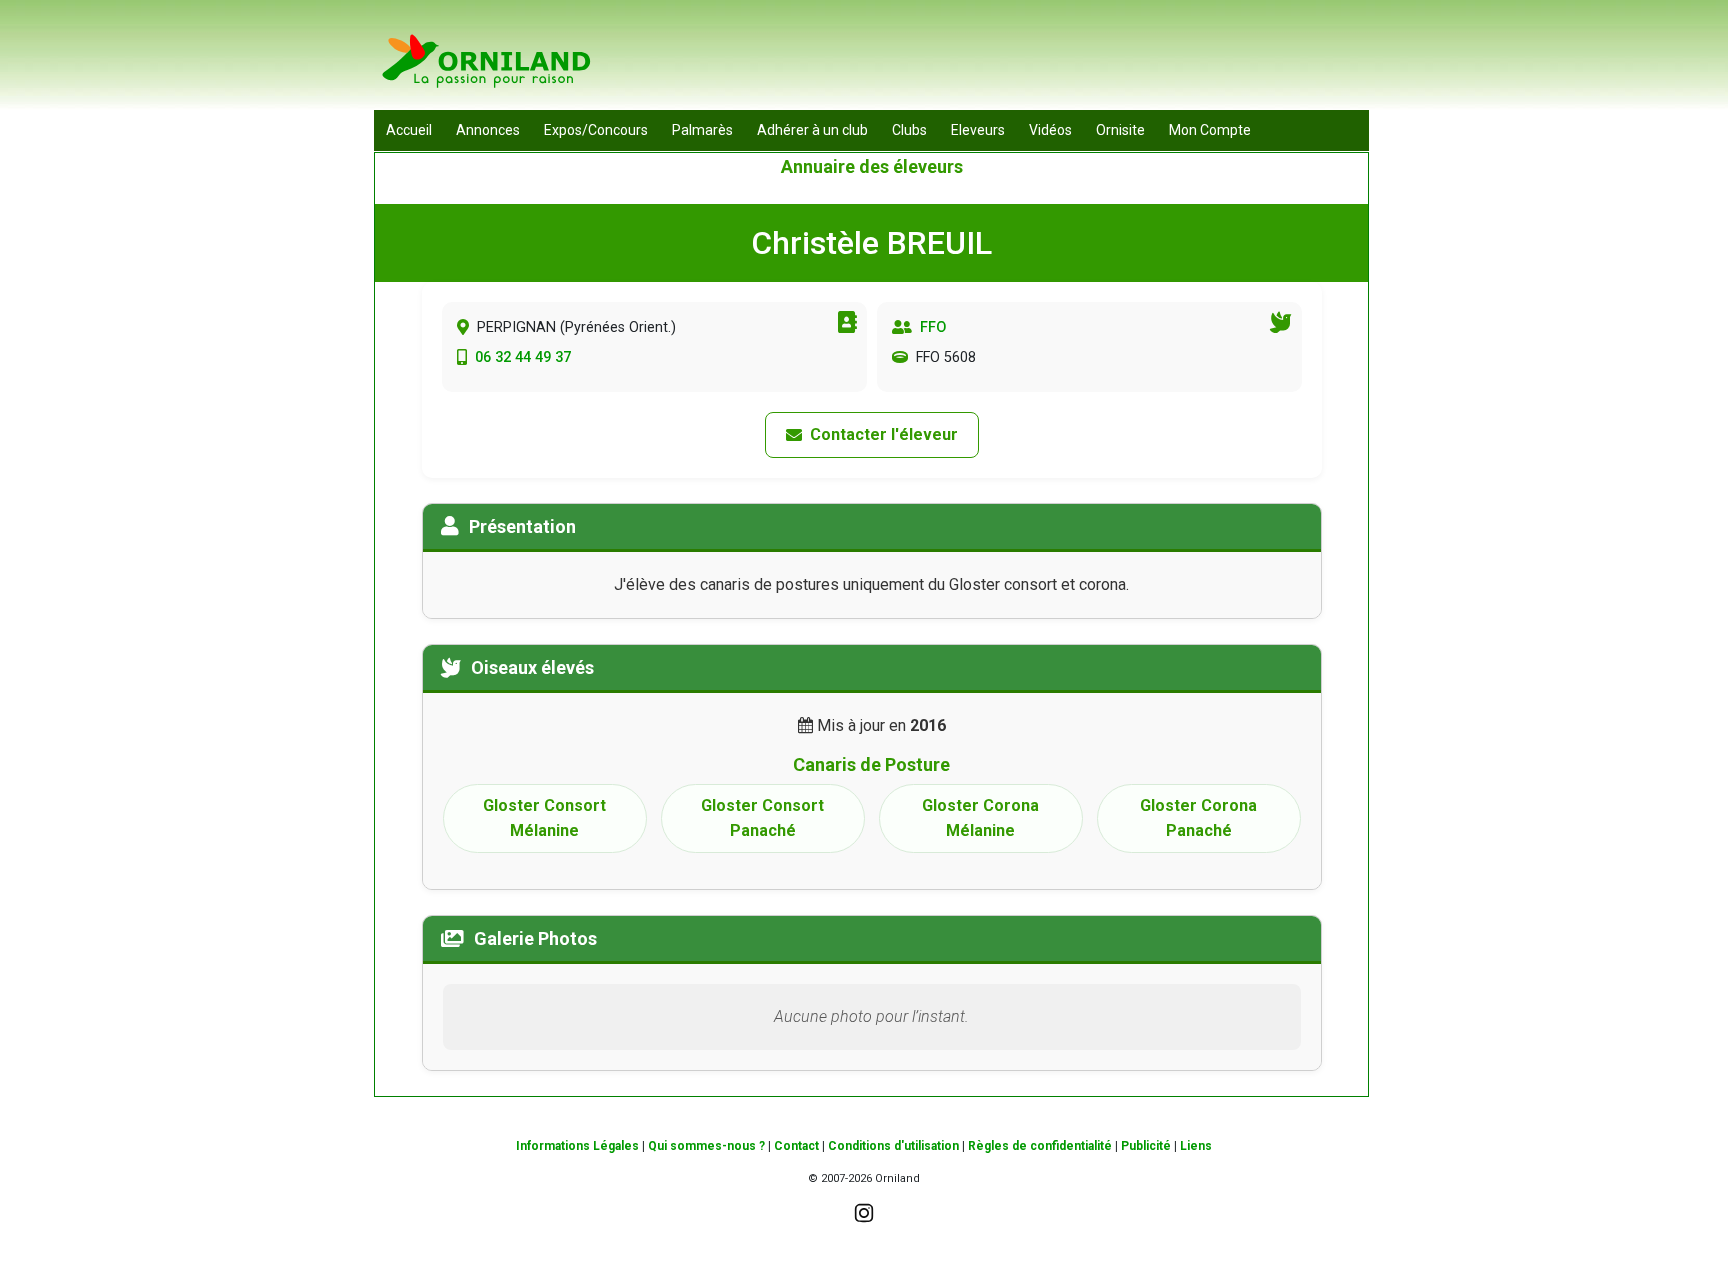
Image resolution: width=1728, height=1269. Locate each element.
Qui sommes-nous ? (706, 1146)
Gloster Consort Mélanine (544, 818)
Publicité (1146, 1146)
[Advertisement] (1005, 60)
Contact (796, 1146)
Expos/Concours (596, 130)
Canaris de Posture (871, 764)
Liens (1196, 1146)
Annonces (488, 130)
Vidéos (1050, 130)
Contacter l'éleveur (884, 434)
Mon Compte (1210, 130)
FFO (933, 327)
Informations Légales (577, 1146)
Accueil (409, 130)
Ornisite (1120, 130)
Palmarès (702, 130)
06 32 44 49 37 (523, 357)
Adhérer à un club (812, 130)
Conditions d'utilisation (893, 1146)
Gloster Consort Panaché (762, 818)
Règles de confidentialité (1040, 1146)
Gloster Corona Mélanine (980, 818)
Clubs (909, 130)
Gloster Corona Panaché (1198, 818)
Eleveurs (978, 130)
